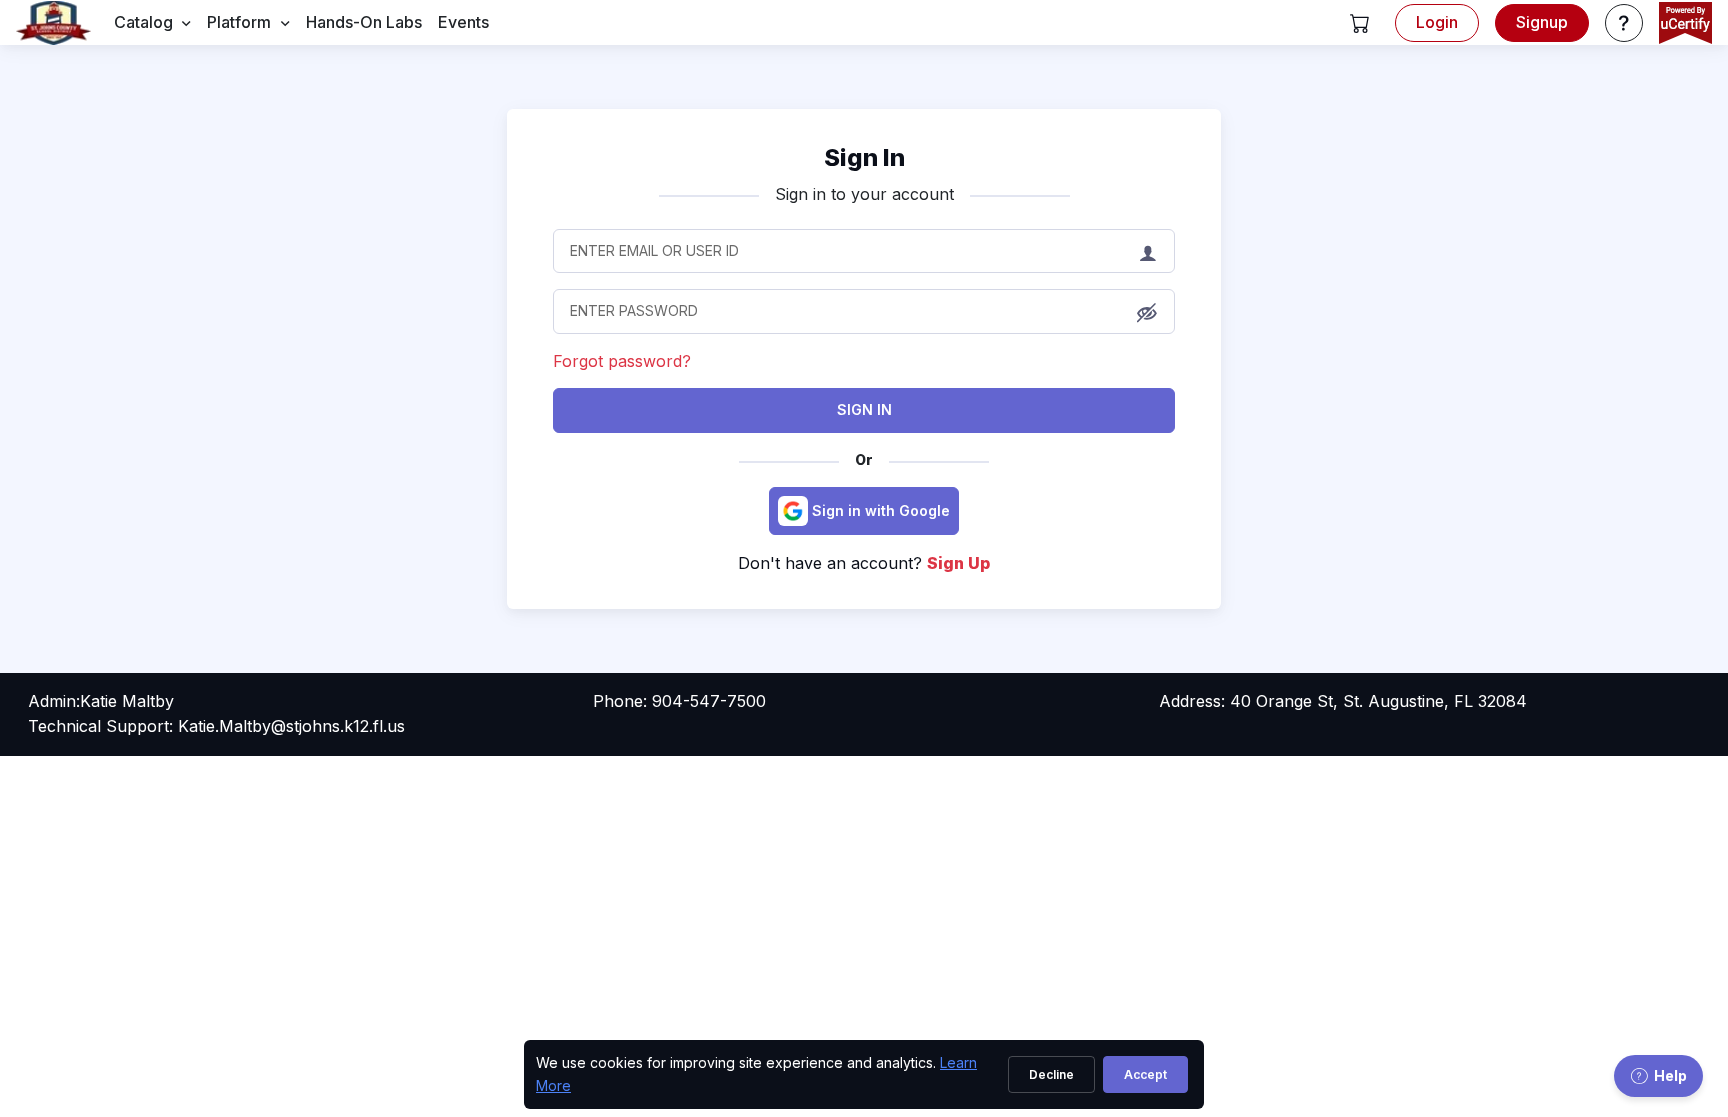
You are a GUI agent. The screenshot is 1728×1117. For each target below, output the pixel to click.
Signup (1542, 22)
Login (1437, 22)
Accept (1145, 1074)
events (463, 22)
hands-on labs (364, 22)
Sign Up (958, 563)
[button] (1360, 23)
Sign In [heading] (864, 157)
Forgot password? (622, 361)
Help (1670, 1075)
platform (239, 22)
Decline (1051, 1074)
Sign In (864, 409)
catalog (143, 22)
